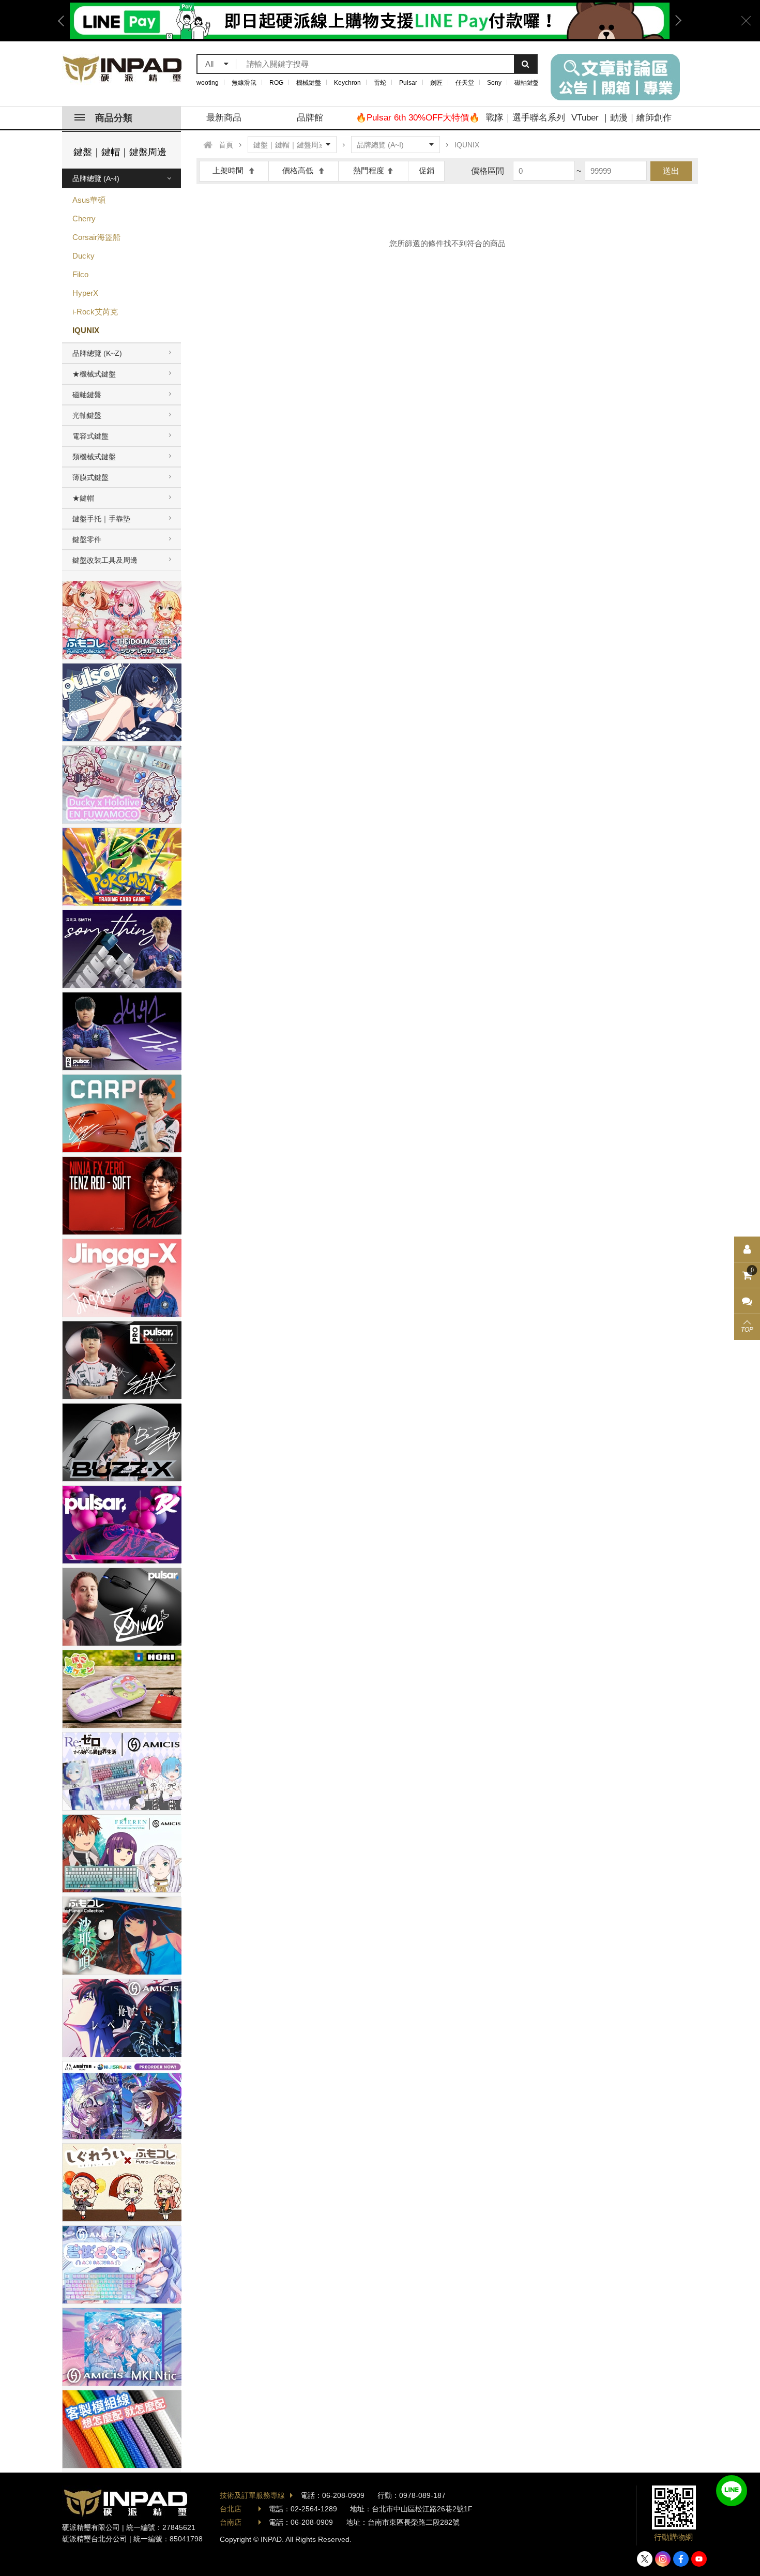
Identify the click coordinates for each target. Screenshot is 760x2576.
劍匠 (436, 83)
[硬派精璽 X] (645, 2559)
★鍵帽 (83, 498)
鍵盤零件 (87, 539)
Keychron (347, 83)
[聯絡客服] (747, 1301)
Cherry (84, 219)
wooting (208, 83)
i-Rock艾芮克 (95, 312)
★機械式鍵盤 (94, 374)
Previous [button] (65, 21)
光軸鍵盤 (87, 415)
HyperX (85, 293)
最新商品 (224, 118)
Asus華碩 (89, 200)
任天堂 (465, 83)
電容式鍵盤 (90, 436)
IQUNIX (86, 330)
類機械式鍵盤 (94, 457)
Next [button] (675, 21)
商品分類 (114, 118)
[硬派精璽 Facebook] (681, 2559)
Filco (80, 274)
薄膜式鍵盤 (90, 477)
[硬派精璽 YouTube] (699, 2559)
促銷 (427, 170)
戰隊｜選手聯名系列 (526, 118)
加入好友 (732, 2491)
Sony (494, 83)
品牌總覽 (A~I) (96, 178)
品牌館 (310, 118)
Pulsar (408, 83)
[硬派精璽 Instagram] (663, 2559)
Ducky (83, 256)
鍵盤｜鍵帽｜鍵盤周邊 (120, 152)
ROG (276, 83)
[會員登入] (747, 1249)
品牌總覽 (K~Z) (97, 353)
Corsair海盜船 (96, 237)
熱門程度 (369, 170)
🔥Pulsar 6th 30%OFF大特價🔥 (418, 118)
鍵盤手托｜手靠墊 (101, 519)
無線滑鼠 (244, 83)
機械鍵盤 (309, 83)
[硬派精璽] (123, 69)
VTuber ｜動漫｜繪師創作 (621, 118)
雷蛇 (380, 83)
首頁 (226, 145)
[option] (370, 21)
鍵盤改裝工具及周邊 (105, 560)
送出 (671, 171)
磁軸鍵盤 (527, 83)
